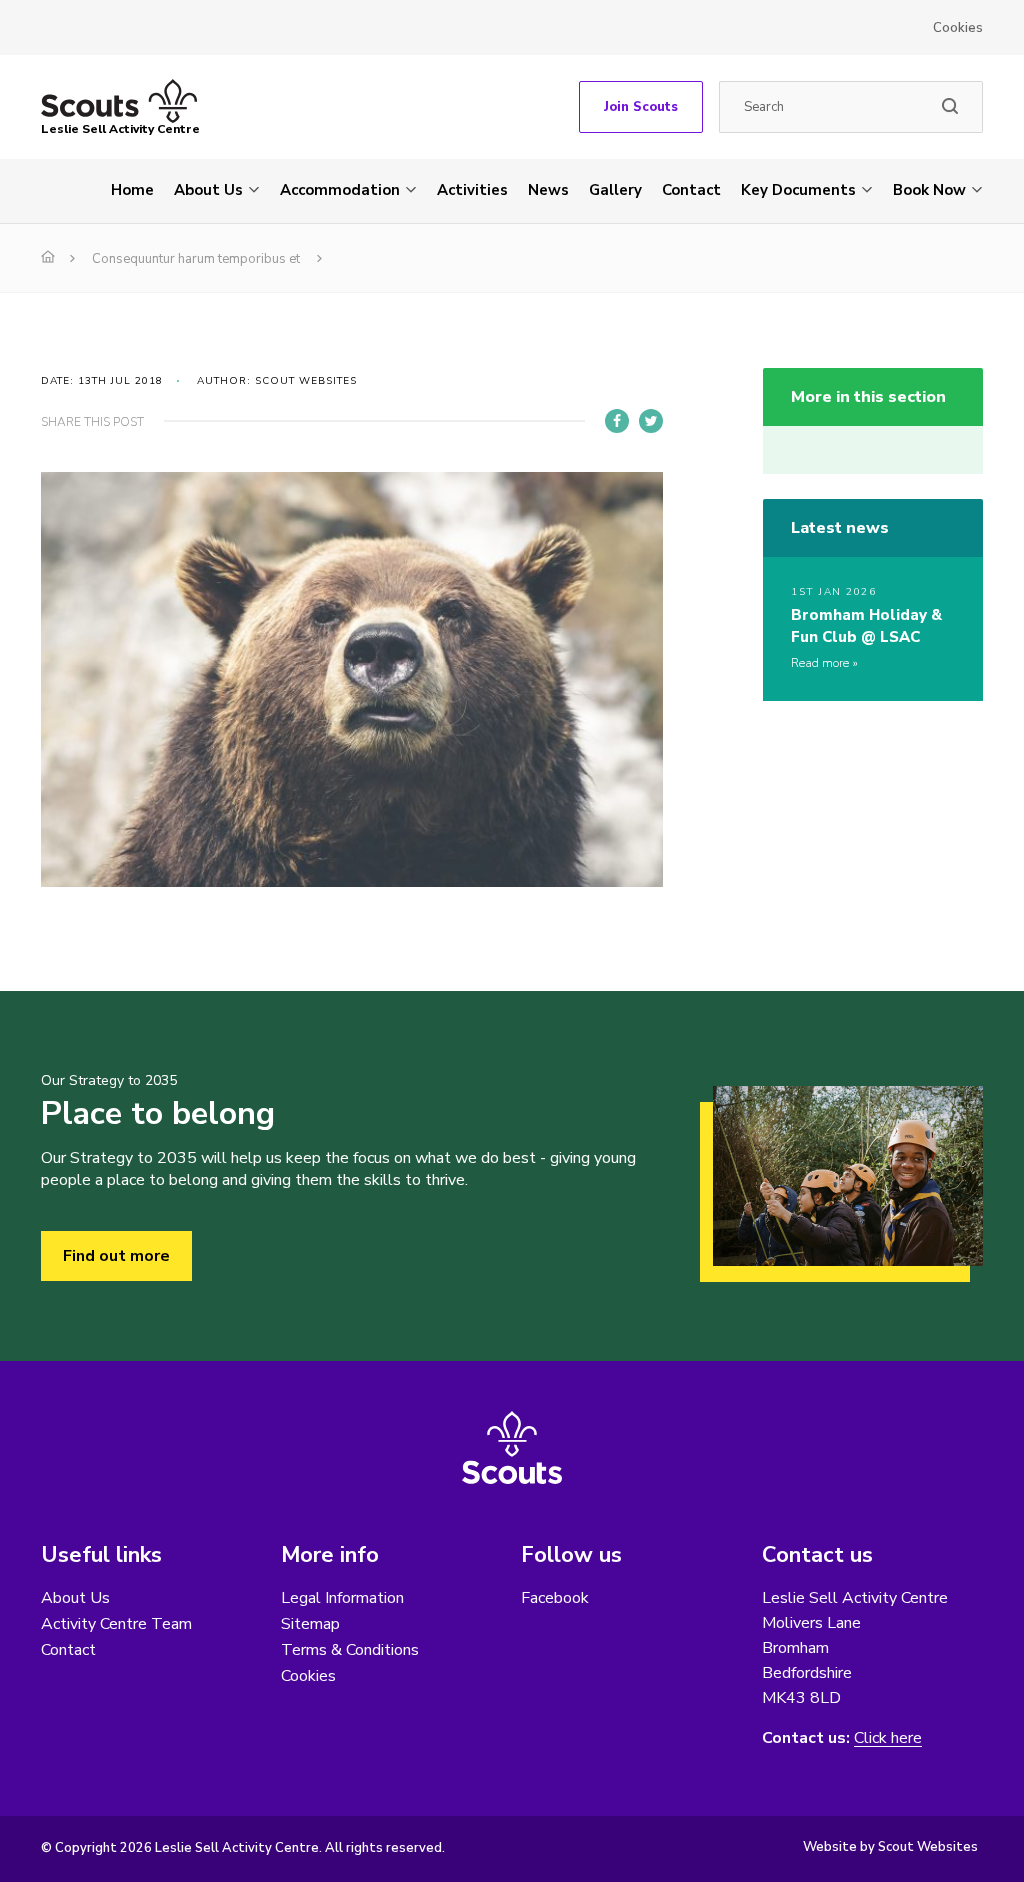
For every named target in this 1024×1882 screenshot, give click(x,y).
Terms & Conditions (350, 1650)
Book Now (929, 190)
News (548, 190)
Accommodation (340, 190)
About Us (208, 190)
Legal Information (342, 1598)
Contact (691, 190)
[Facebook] (617, 421)
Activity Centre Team (116, 1624)
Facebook (555, 1598)
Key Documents (798, 190)
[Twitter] (651, 421)
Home (132, 190)
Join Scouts (641, 107)
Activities (472, 190)
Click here (888, 1738)
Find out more (116, 1256)
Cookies (958, 28)
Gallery (615, 190)
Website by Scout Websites (890, 1847)
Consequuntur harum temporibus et (196, 259)
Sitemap (310, 1624)
